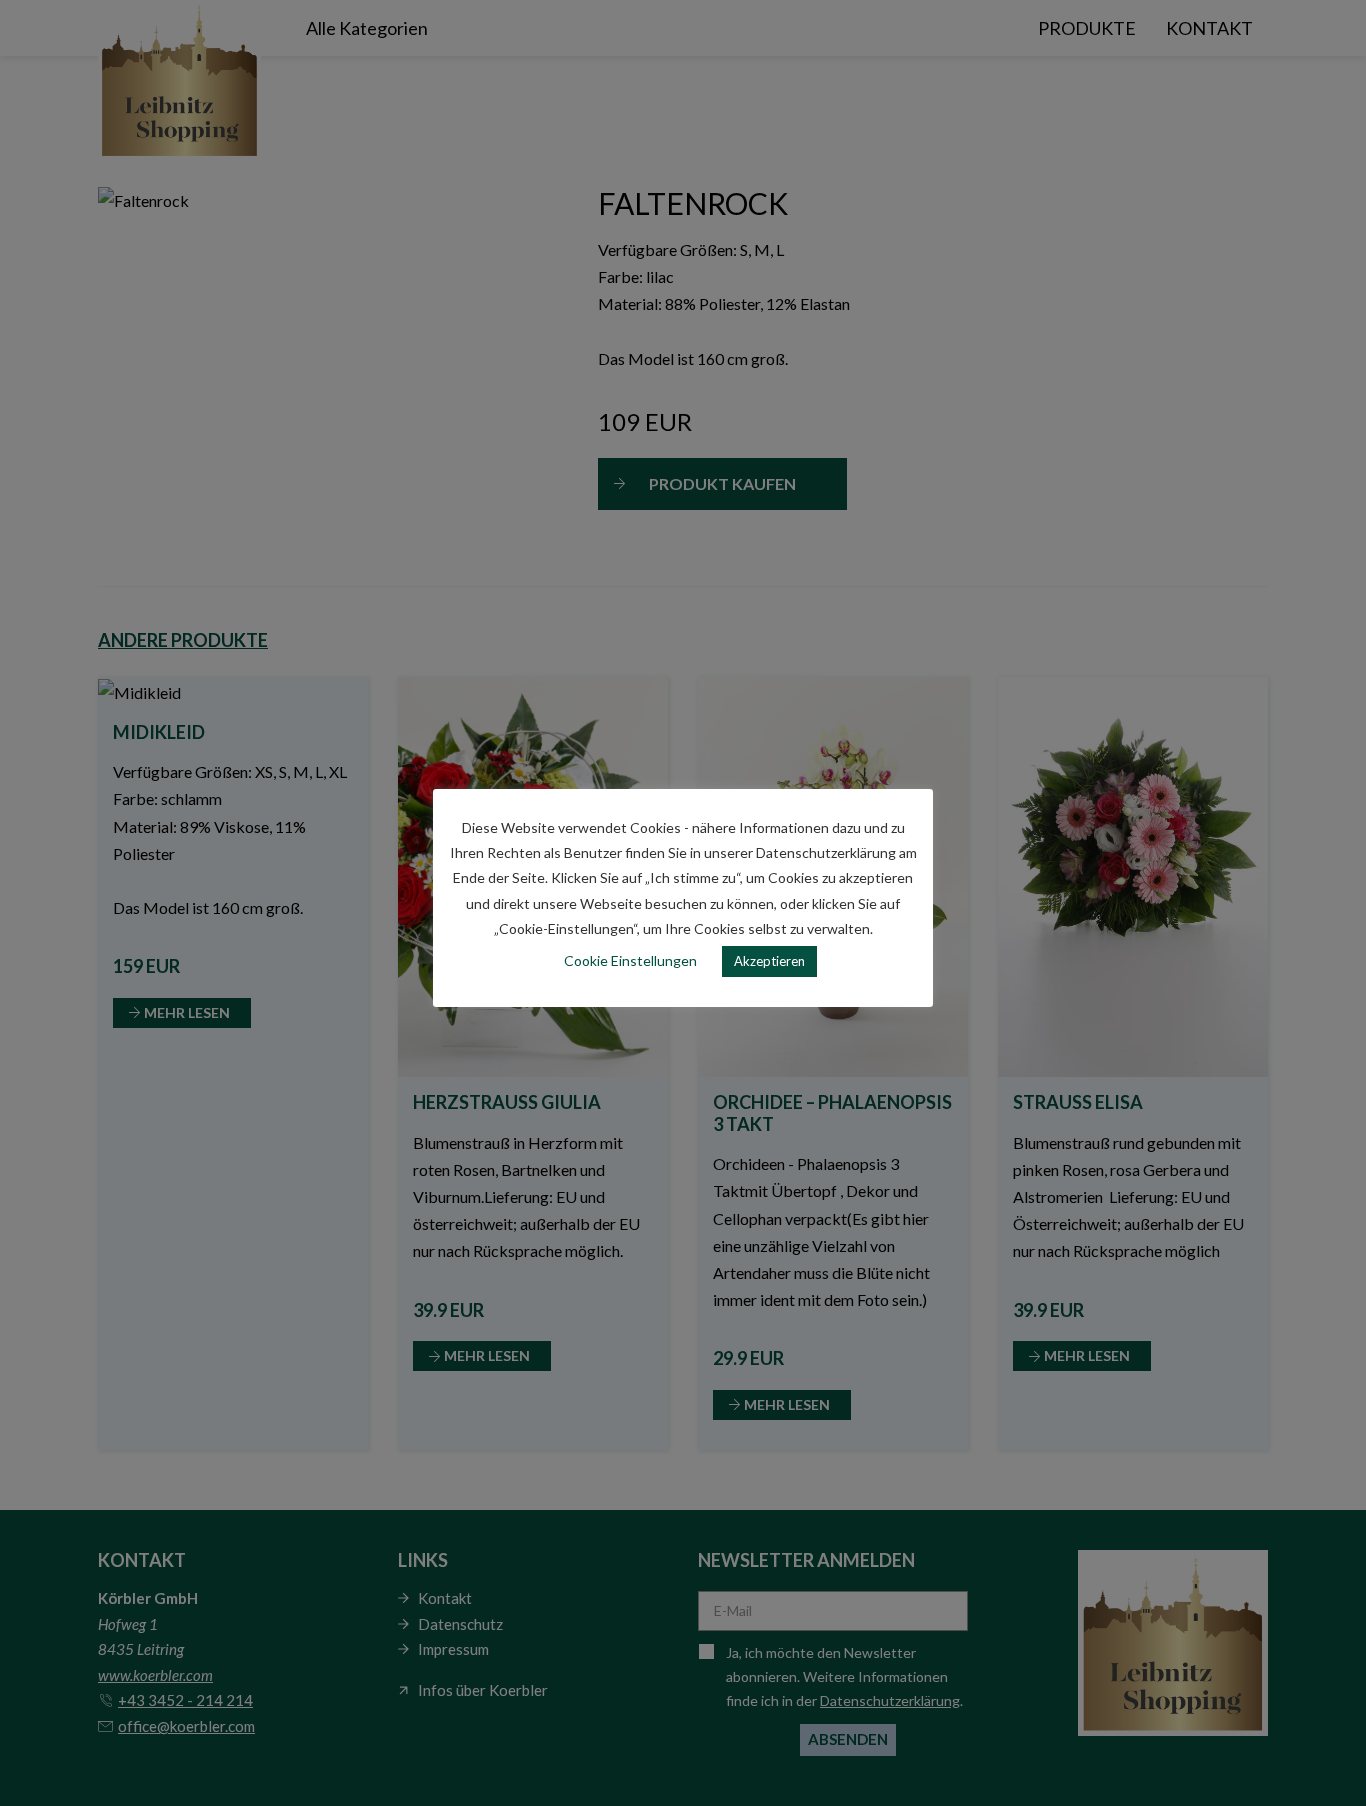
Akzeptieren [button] (769, 961)
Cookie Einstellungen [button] (630, 960)
